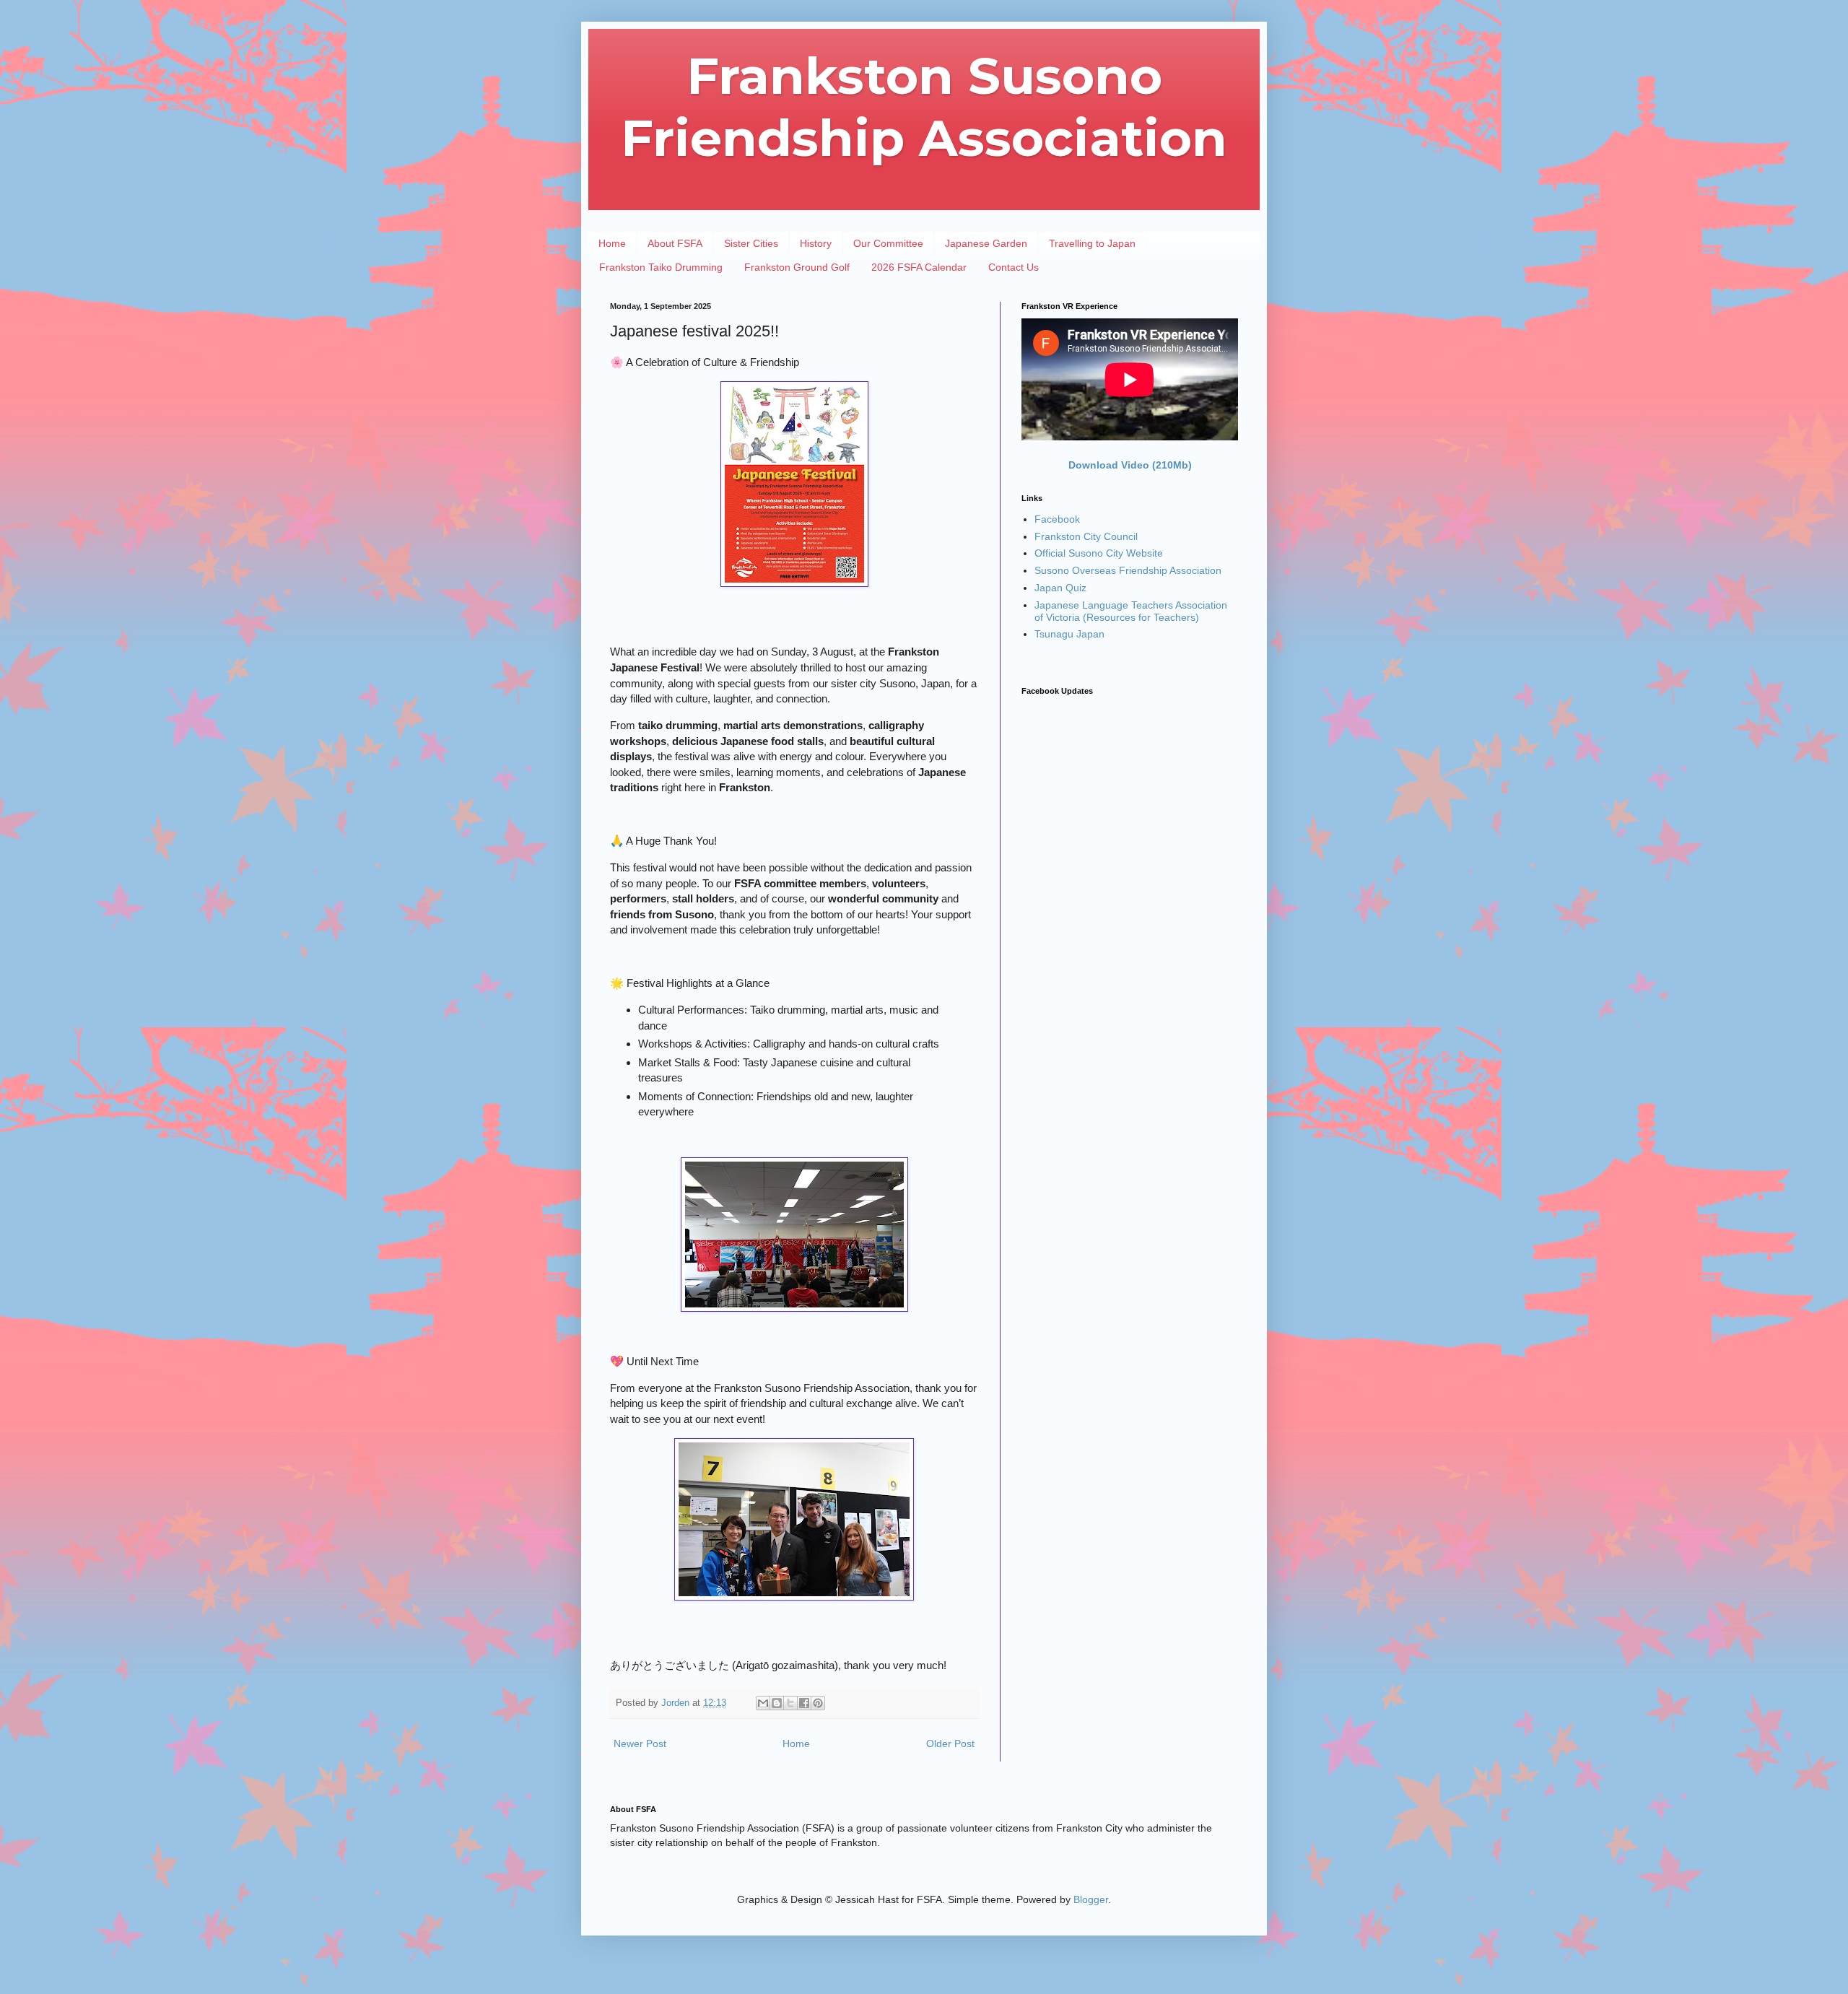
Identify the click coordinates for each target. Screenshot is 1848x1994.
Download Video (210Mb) (1130, 465)
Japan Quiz (1060, 588)
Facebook (1057, 519)
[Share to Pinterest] (818, 1703)
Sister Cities (751, 243)
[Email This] (763, 1703)
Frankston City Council (1086, 536)
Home (612, 243)
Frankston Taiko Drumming (661, 267)
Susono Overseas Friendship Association (1128, 570)
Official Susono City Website (1099, 553)
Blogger (1091, 1899)
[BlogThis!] (777, 1703)
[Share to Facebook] (804, 1703)
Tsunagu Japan (1069, 634)
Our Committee (888, 243)
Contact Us (1014, 267)
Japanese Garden (986, 243)
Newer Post (640, 1743)
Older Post (950, 1743)
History (816, 243)
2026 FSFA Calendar (919, 267)
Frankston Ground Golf (797, 267)
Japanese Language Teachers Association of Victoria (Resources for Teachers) (1131, 611)
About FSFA (675, 243)
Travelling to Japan (1092, 243)
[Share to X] (790, 1703)
